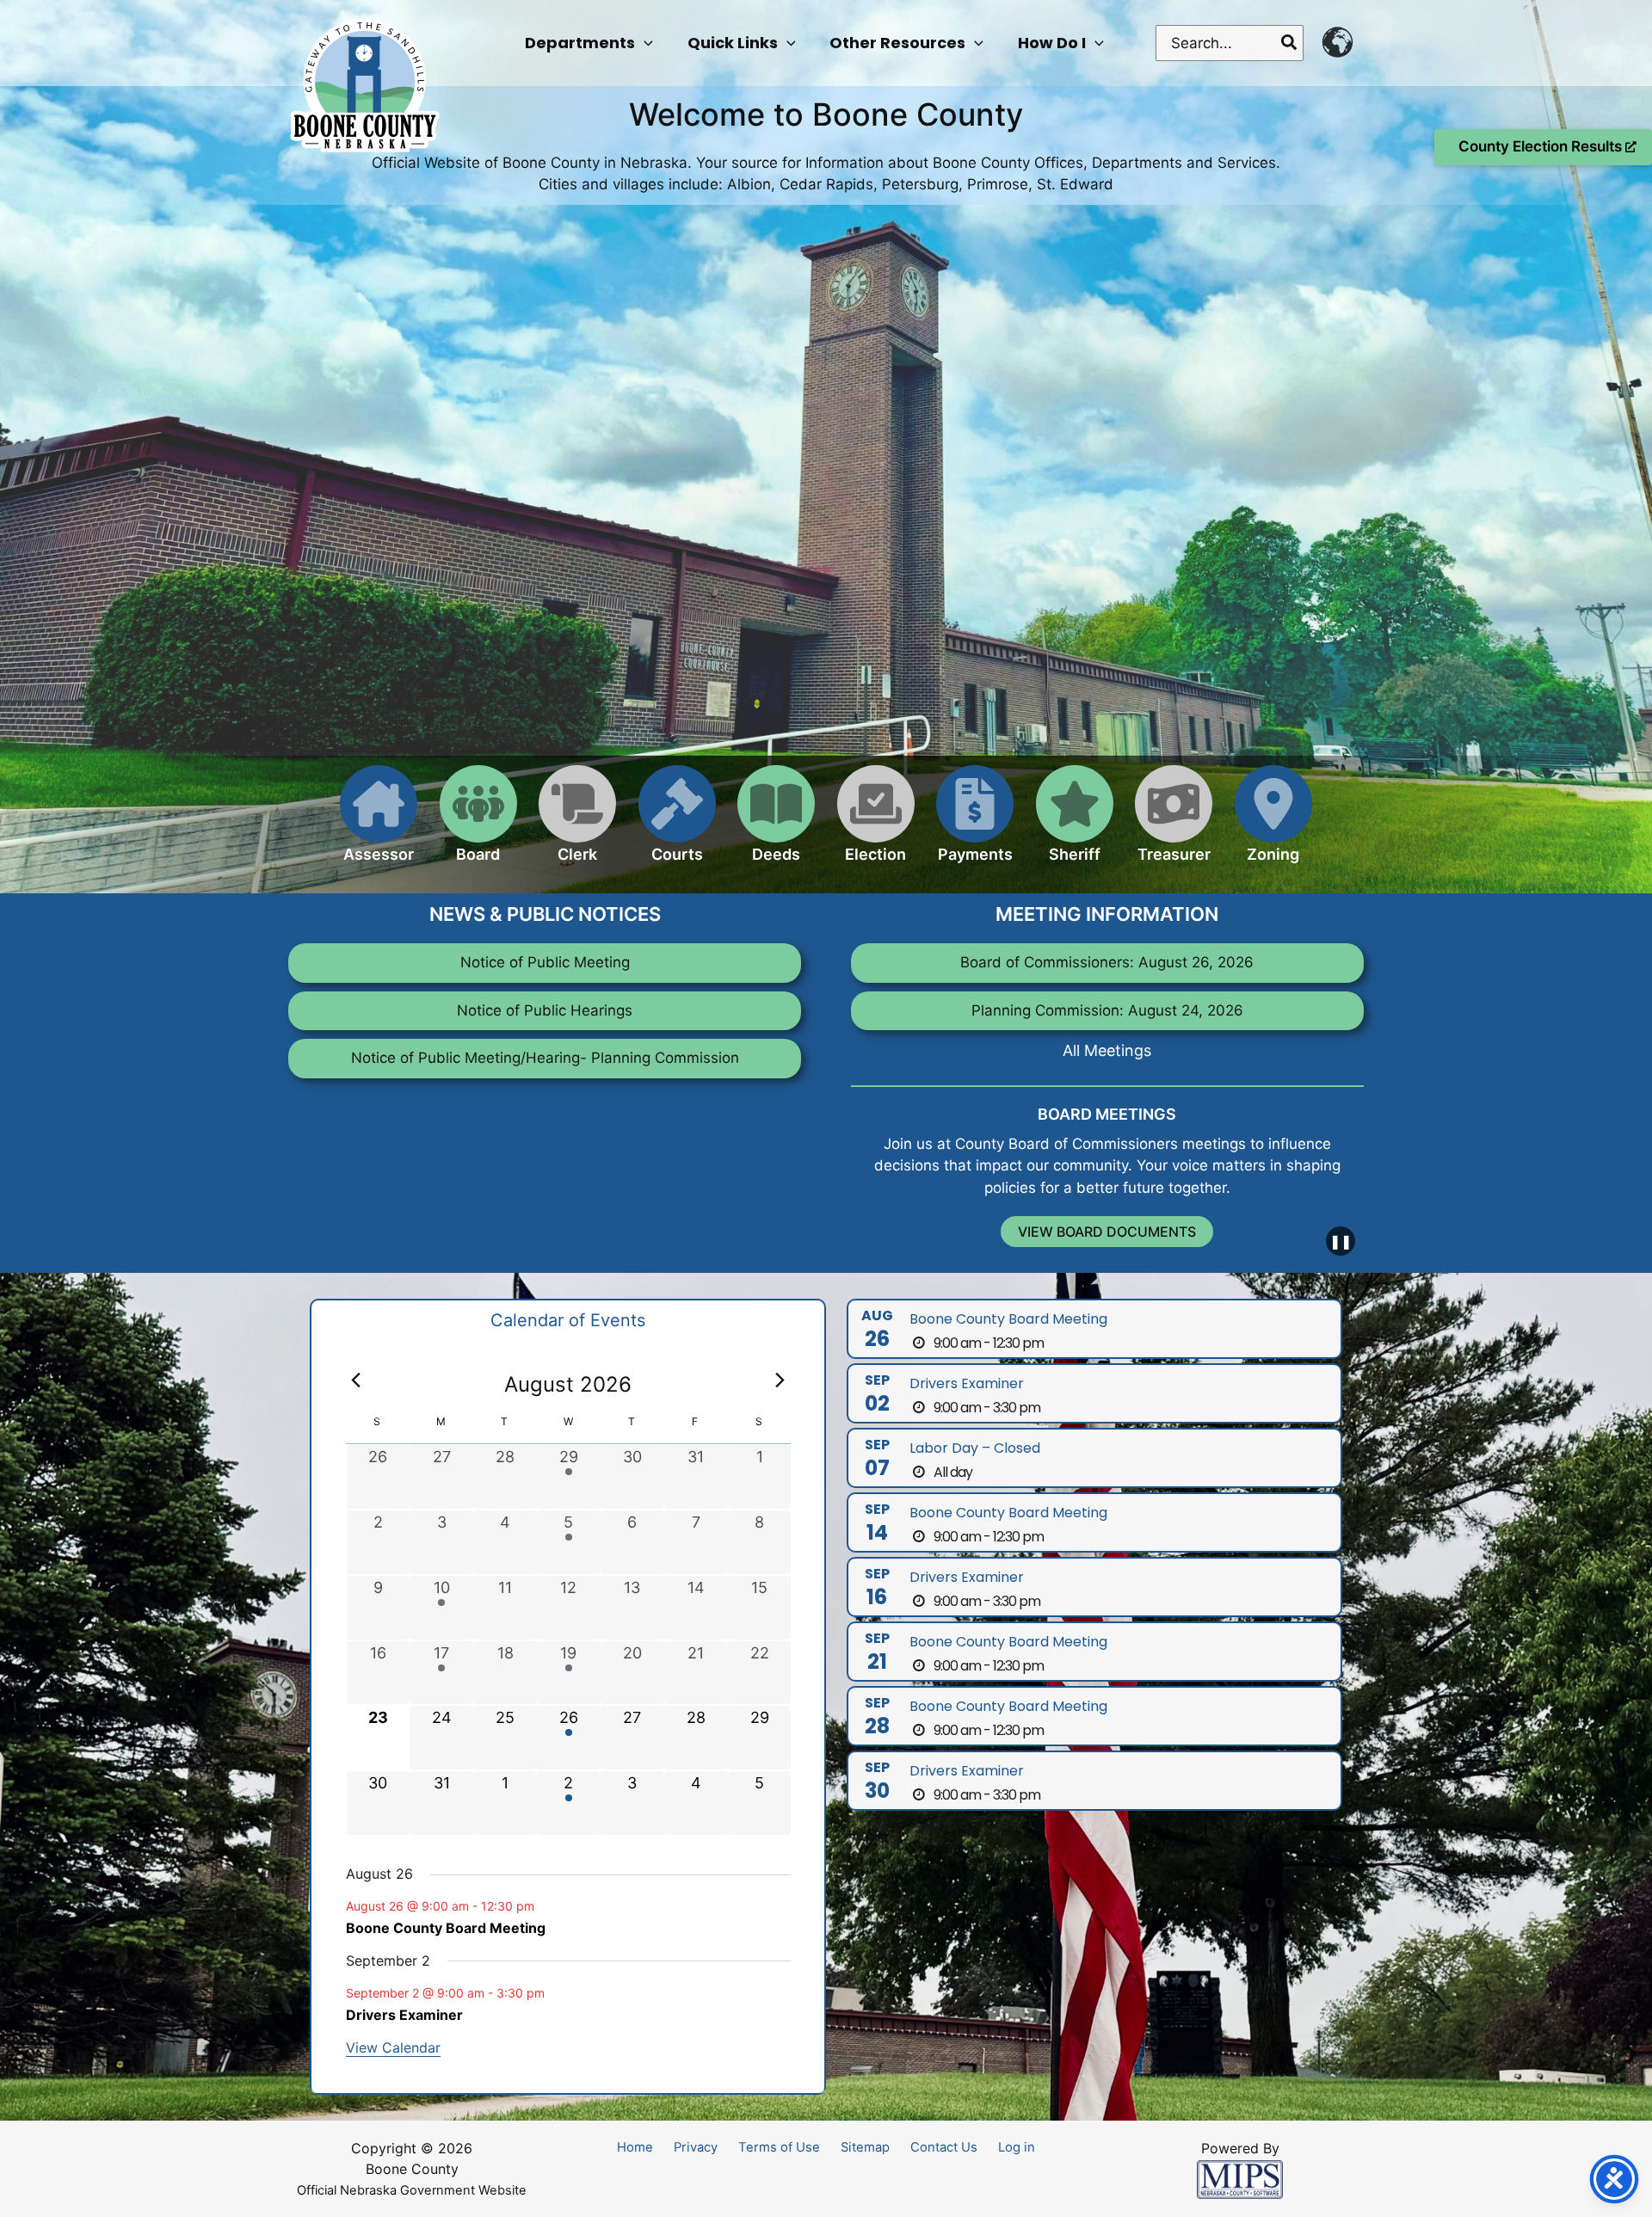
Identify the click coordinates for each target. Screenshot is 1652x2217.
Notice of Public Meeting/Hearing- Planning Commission (545, 1058)
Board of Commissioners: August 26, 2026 (1107, 962)
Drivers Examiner (404, 2015)
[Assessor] (379, 824)
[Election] (876, 824)
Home (635, 2147)
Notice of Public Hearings (545, 1010)
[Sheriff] (1075, 824)
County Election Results (1542, 146)
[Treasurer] (1174, 824)
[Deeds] (776, 824)
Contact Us (944, 2147)
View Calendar (393, 2047)
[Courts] (677, 824)
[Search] (1290, 43)
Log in (1017, 2147)
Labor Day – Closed (975, 1448)
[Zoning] (1273, 824)
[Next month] (780, 1380)
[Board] (478, 824)
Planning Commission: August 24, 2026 (1107, 1010)
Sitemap (865, 2147)
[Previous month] (356, 1380)
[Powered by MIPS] (1240, 2178)
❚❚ (1341, 1241)
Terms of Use (779, 2147)
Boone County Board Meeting (446, 1928)
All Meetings (1107, 1050)
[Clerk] (577, 824)
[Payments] (975, 824)
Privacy (696, 2147)
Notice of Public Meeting (545, 962)
